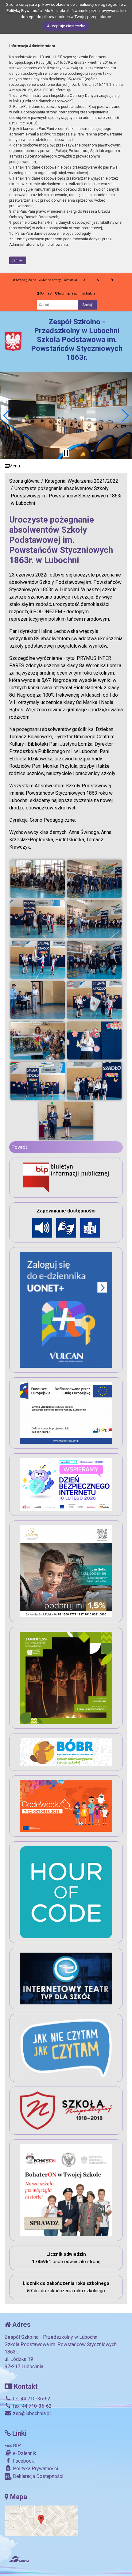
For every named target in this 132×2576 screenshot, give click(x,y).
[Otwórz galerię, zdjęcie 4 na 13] (95, 919)
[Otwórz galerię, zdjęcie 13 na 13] (66, 1121)
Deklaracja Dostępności (37, 2476)
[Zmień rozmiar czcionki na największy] (112, 280)
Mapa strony (52, 280)
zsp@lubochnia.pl (31, 2413)
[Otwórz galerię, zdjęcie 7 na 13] (38, 1000)
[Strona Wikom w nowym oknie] (19, 2559)
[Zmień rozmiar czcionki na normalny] (84, 280)
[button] (7, 416)
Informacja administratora (76, 293)
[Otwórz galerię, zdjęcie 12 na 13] (95, 1081)
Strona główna (26, 280)
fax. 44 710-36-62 (32, 2406)
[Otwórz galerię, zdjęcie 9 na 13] (38, 1041)
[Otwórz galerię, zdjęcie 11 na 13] (38, 1081)
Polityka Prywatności (35, 2469)
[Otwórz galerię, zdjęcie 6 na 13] (95, 960)
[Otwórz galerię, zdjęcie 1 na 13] (38, 879)
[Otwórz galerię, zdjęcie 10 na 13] (95, 1041)
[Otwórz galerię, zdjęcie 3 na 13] (38, 919)
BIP (16, 2446)
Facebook (23, 2461)
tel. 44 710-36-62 (31, 2399)
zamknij (18, 260)
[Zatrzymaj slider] (66, 453)
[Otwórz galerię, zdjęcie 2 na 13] (95, 879)
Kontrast (46, 293)
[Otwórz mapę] (41, 2520)
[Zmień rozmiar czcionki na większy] (98, 280)
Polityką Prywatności (25, 11)
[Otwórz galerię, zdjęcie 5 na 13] (38, 960)
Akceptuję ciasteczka (66, 26)
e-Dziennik (24, 2453)
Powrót (19, 1147)
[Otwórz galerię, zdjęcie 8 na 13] (95, 1000)
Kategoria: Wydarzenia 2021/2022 (82, 481)
